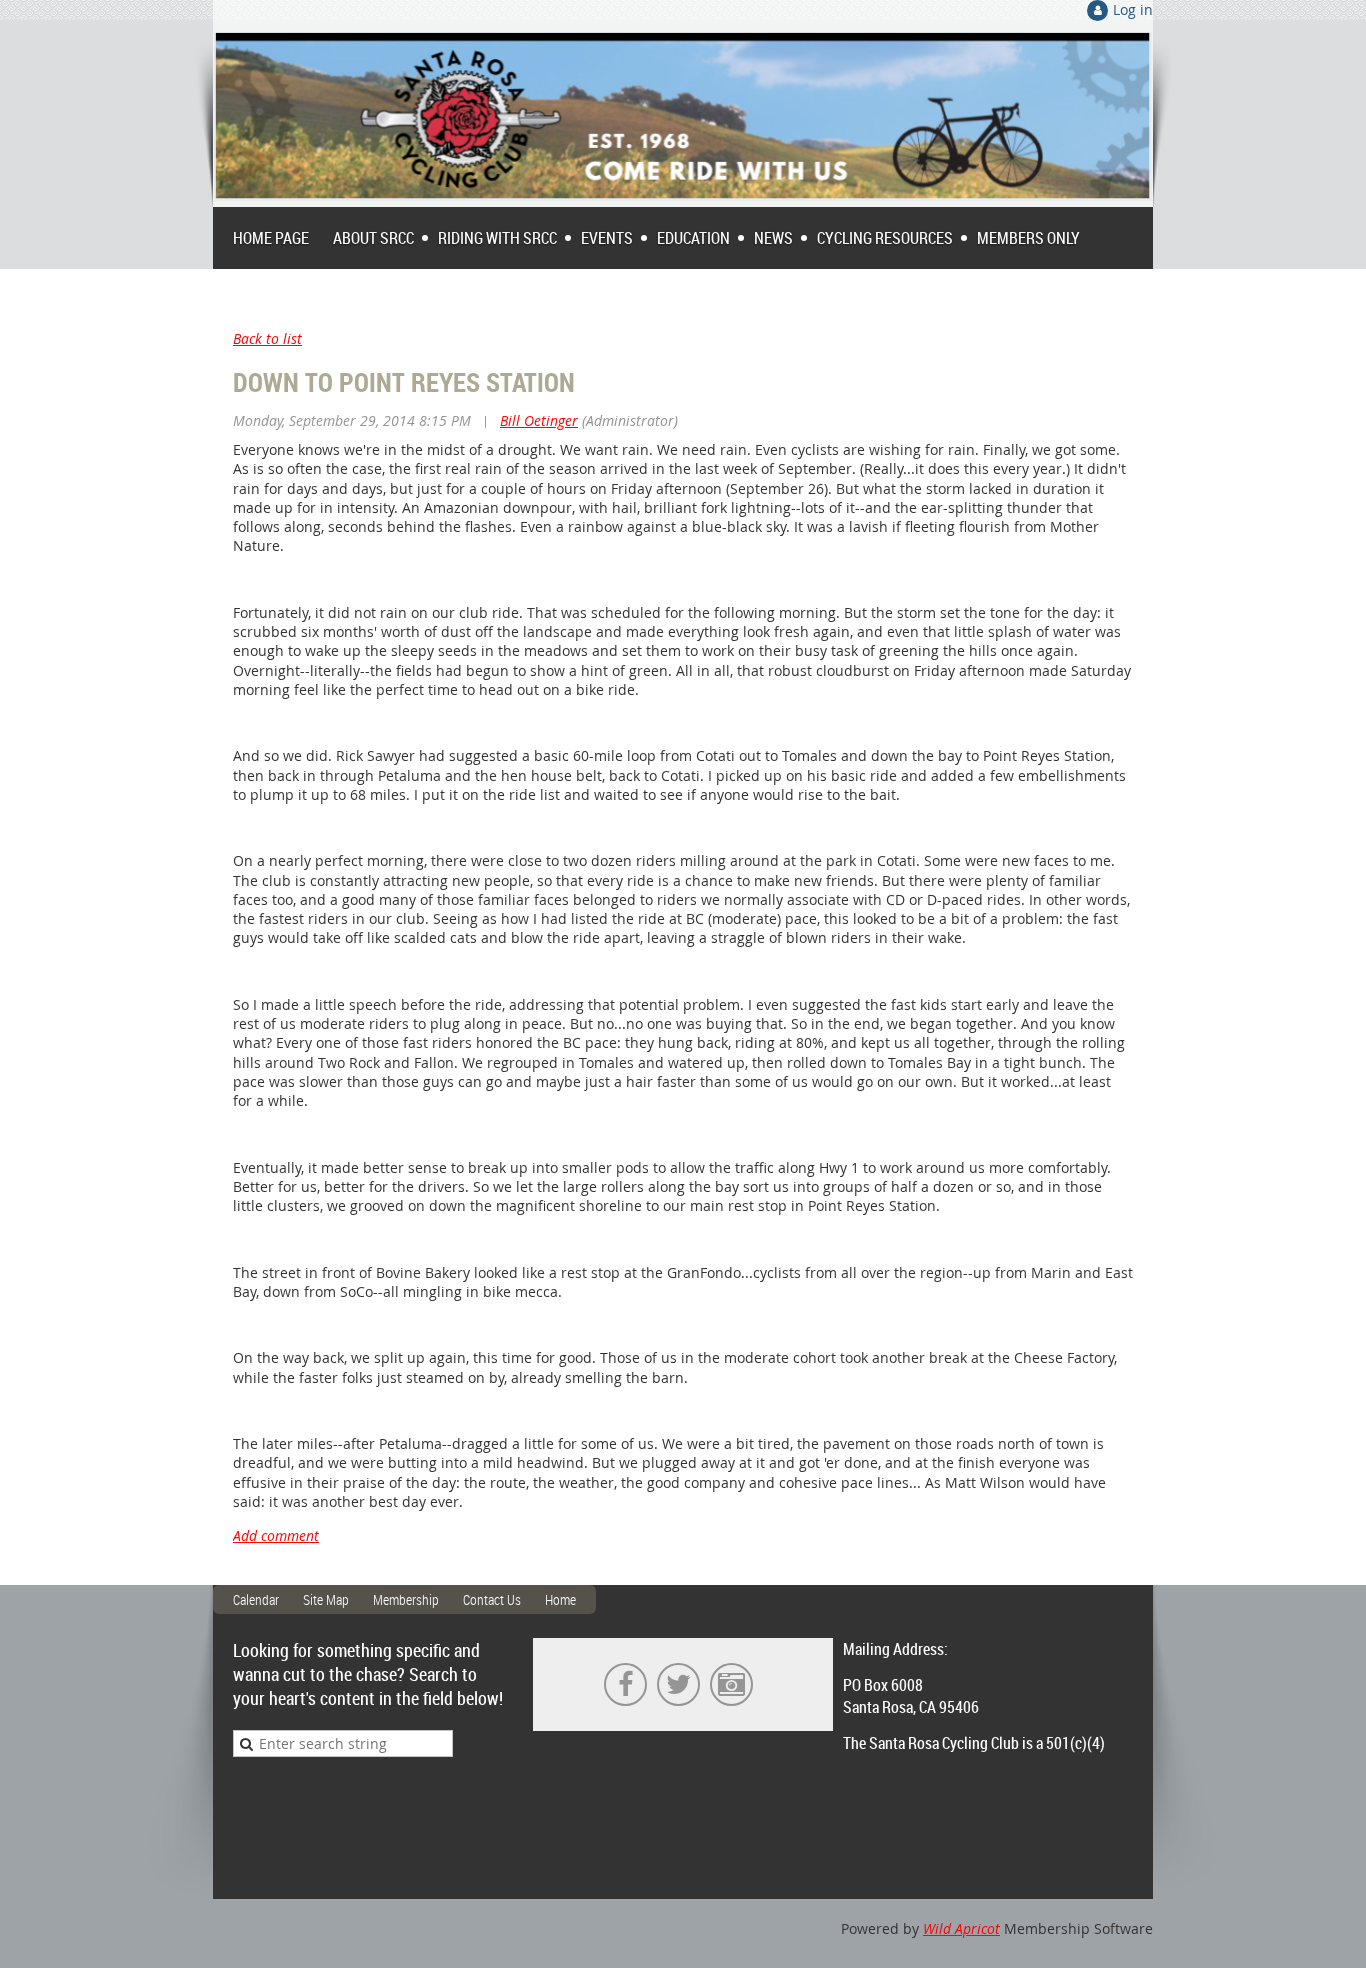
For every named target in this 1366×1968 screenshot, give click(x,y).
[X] (678, 1684)
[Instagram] (731, 1684)
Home (560, 1599)
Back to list (267, 338)
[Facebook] (625, 1684)
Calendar (256, 1599)
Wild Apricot (961, 1928)
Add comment (276, 1535)
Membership (406, 1599)
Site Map (326, 1599)
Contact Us (492, 1599)
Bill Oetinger (539, 420)
